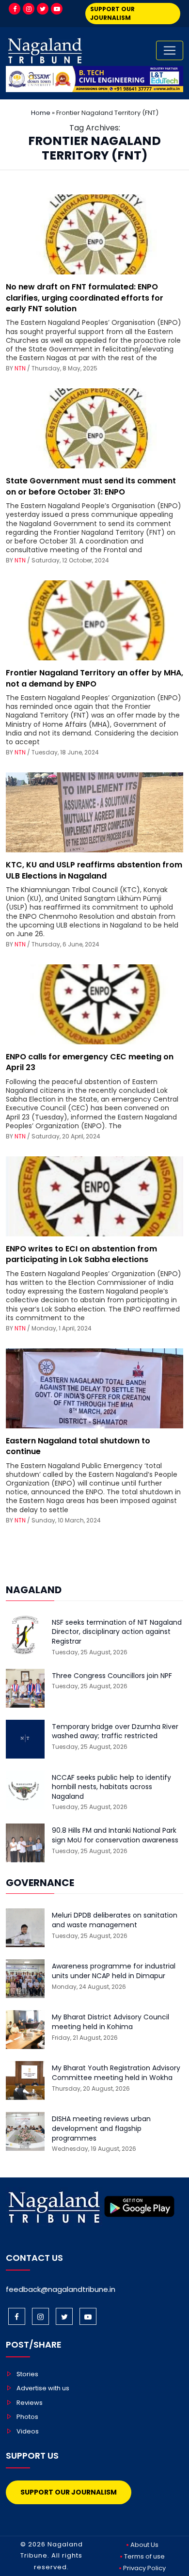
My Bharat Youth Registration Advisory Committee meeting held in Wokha (116, 2073)
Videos (28, 2431)
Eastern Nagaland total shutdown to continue (78, 1446)
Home (41, 113)
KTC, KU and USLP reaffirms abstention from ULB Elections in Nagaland (94, 870)
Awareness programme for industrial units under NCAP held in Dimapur (114, 1971)
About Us (144, 2545)
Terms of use (144, 2556)
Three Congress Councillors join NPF (112, 1676)
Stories (27, 2374)
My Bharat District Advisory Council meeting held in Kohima (110, 2022)
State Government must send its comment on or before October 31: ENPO (91, 486)
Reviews (30, 2403)
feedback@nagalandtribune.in (61, 2289)
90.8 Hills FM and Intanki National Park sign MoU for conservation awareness (115, 1835)
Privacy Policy (144, 2568)
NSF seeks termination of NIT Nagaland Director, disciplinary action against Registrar (117, 1632)
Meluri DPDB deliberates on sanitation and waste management (115, 1920)
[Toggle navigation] (170, 50)
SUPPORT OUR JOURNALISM (112, 13)
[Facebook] (15, 9)
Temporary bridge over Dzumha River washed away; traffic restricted (115, 1732)
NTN (20, 368)
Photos (27, 2417)
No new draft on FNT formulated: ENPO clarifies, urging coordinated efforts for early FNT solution (85, 298)
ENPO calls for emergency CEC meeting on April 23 (90, 1062)
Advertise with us (43, 2388)
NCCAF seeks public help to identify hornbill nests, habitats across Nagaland (111, 1787)
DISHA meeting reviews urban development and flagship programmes (101, 2128)
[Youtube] (57, 9)
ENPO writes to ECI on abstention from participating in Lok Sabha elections (81, 1254)
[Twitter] (43, 9)
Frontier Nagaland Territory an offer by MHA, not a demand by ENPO (94, 678)
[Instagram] (29, 9)
